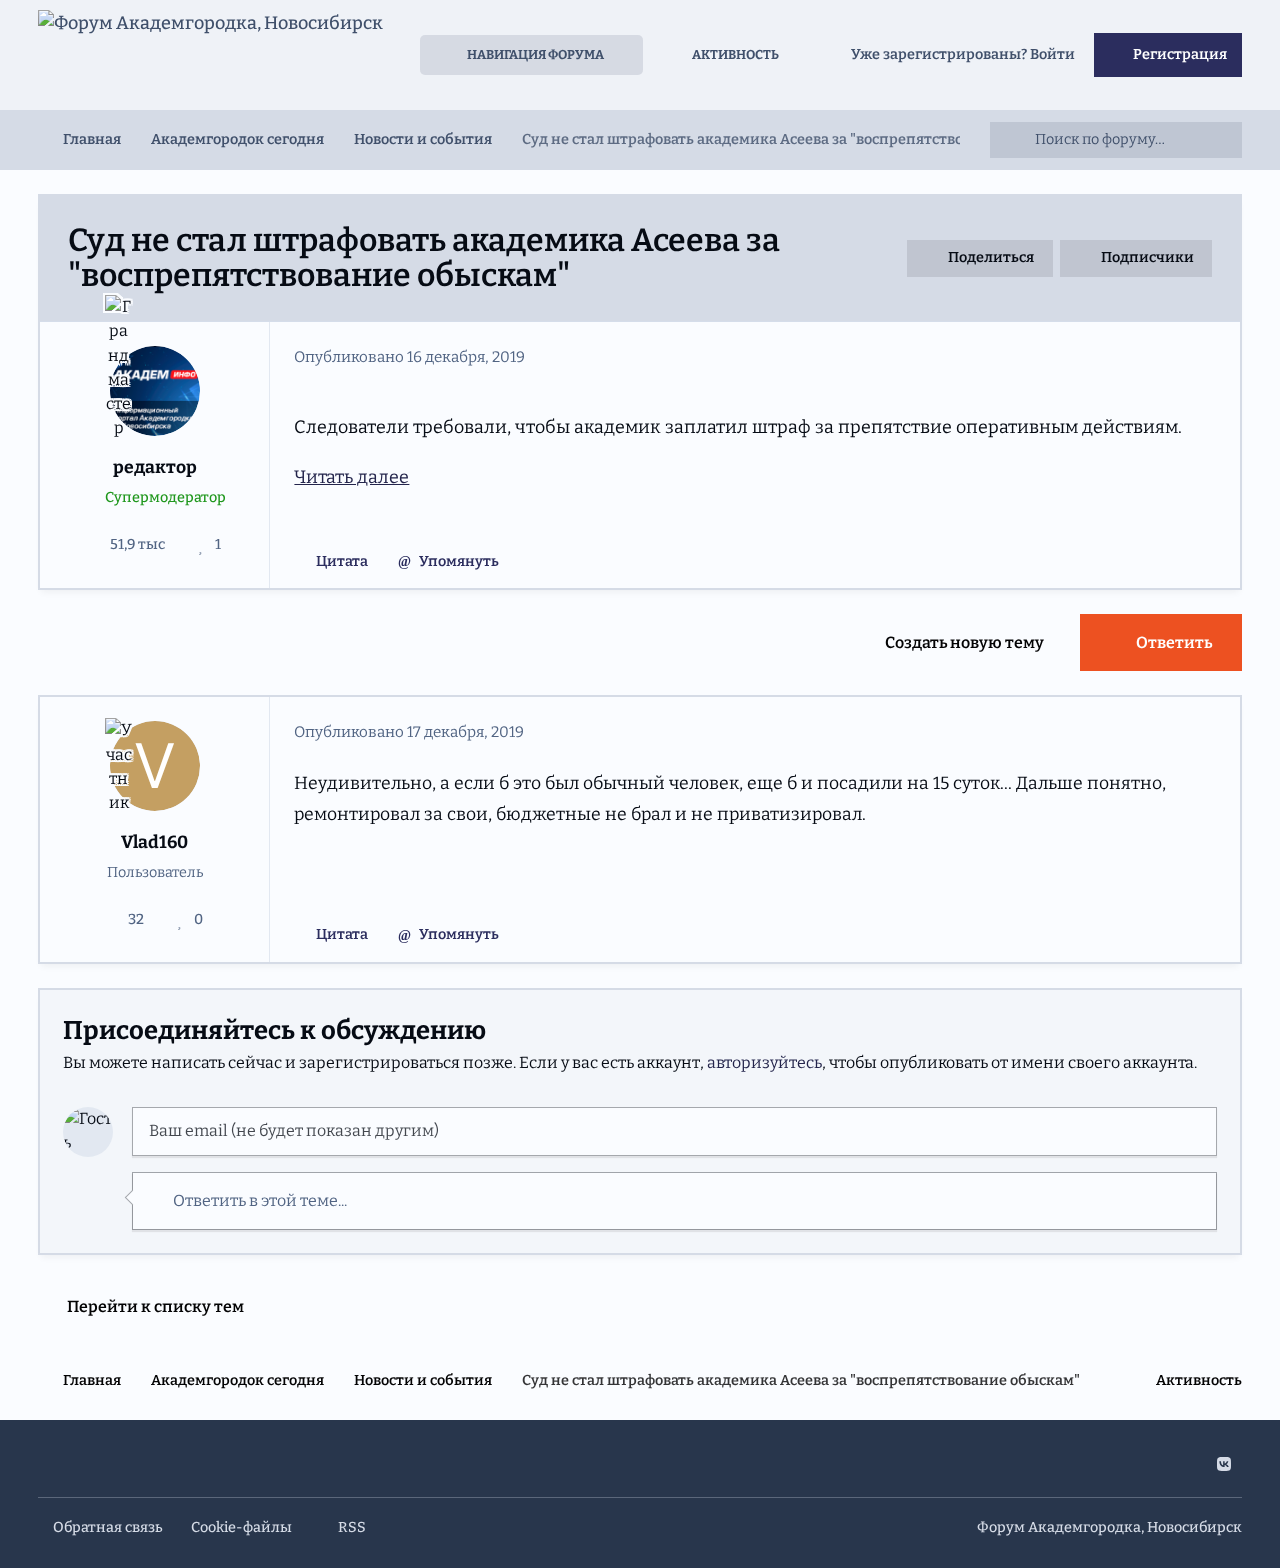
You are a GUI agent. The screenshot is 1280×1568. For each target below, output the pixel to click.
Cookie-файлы (241, 1527)
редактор (155, 467)
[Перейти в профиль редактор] (155, 391)
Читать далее (351, 477)
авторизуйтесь (764, 1062)
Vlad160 (154, 842)
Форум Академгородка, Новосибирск (1109, 1527)
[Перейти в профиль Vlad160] (155, 766)
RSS (350, 1527)
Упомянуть (459, 561)
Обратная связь (107, 1527)
